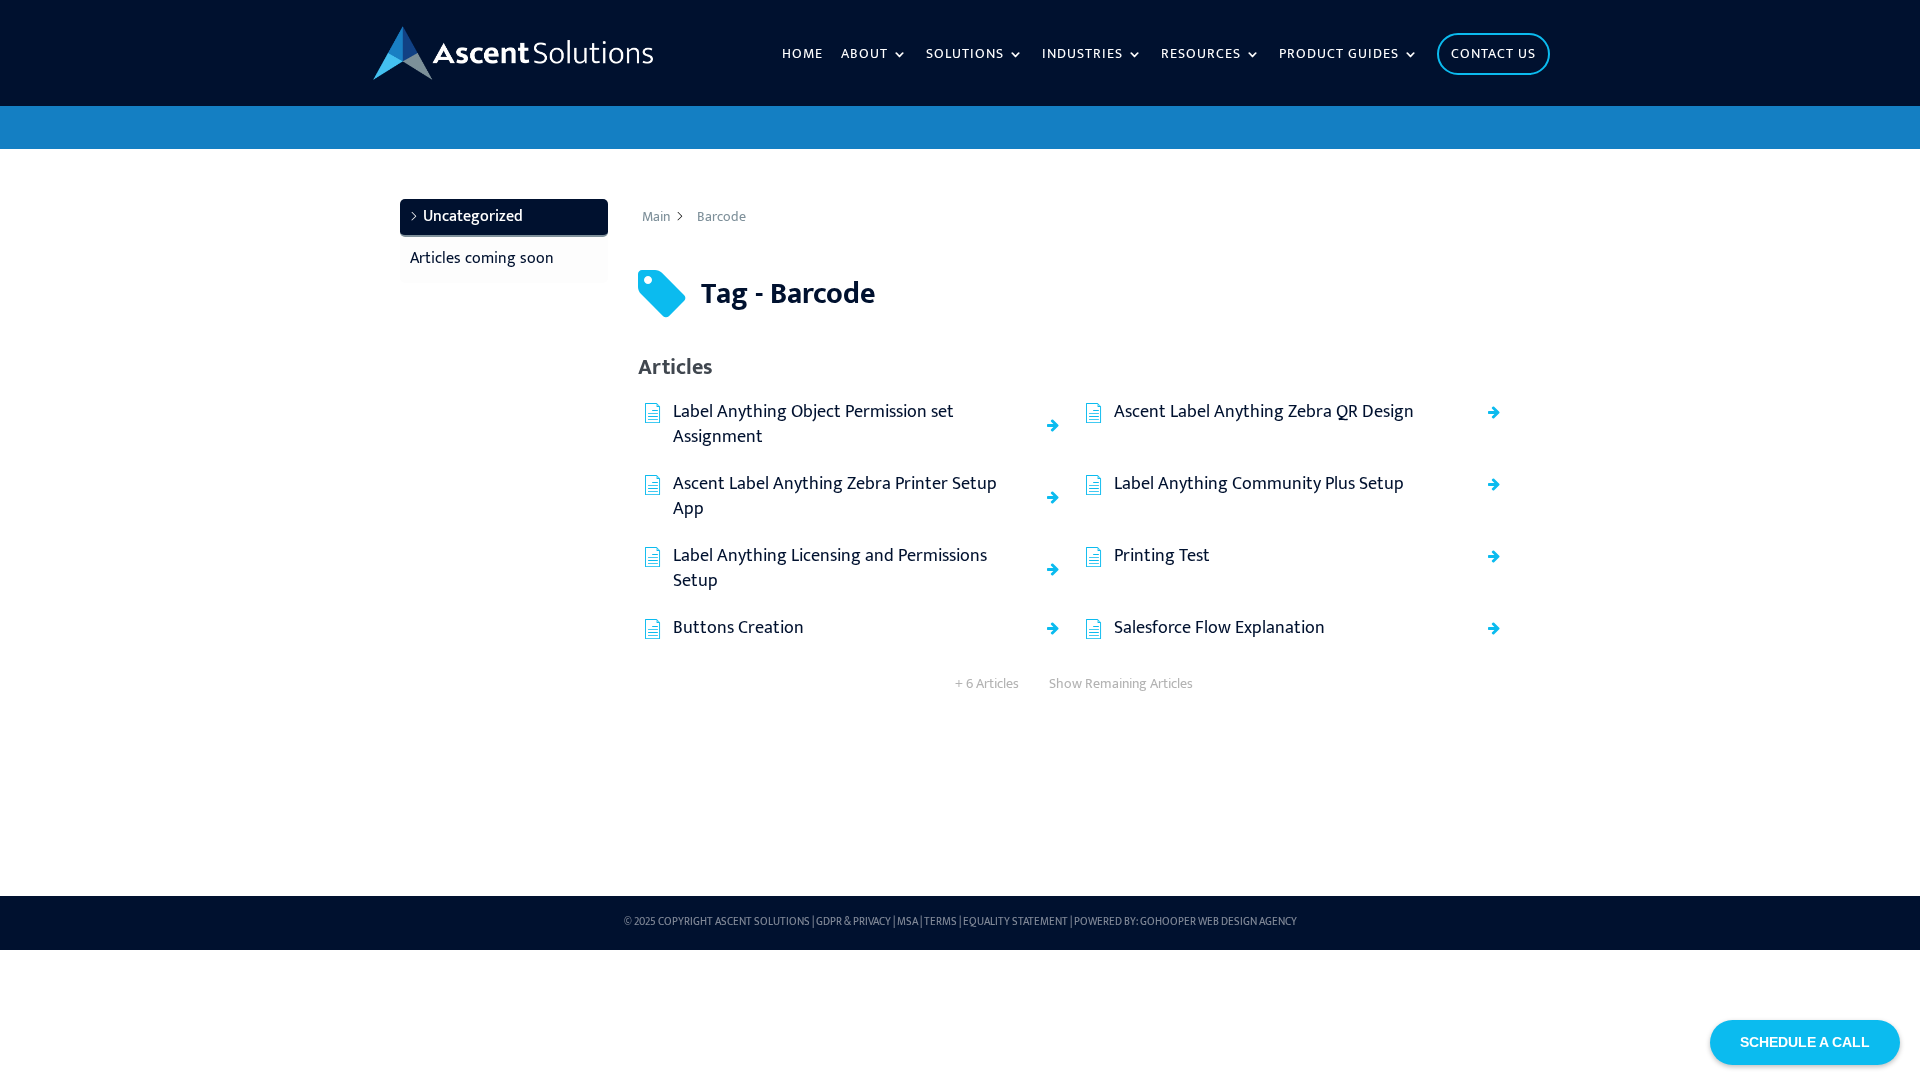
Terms (940, 922)
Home (802, 56)
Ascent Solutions (762, 922)
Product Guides (1339, 56)
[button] (504, 218)
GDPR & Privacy (853, 922)
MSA (907, 922)
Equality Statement (1015, 922)
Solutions (965, 56)
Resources (1201, 56)
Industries (1082, 56)
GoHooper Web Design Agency (1218, 922)
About (864, 56)
